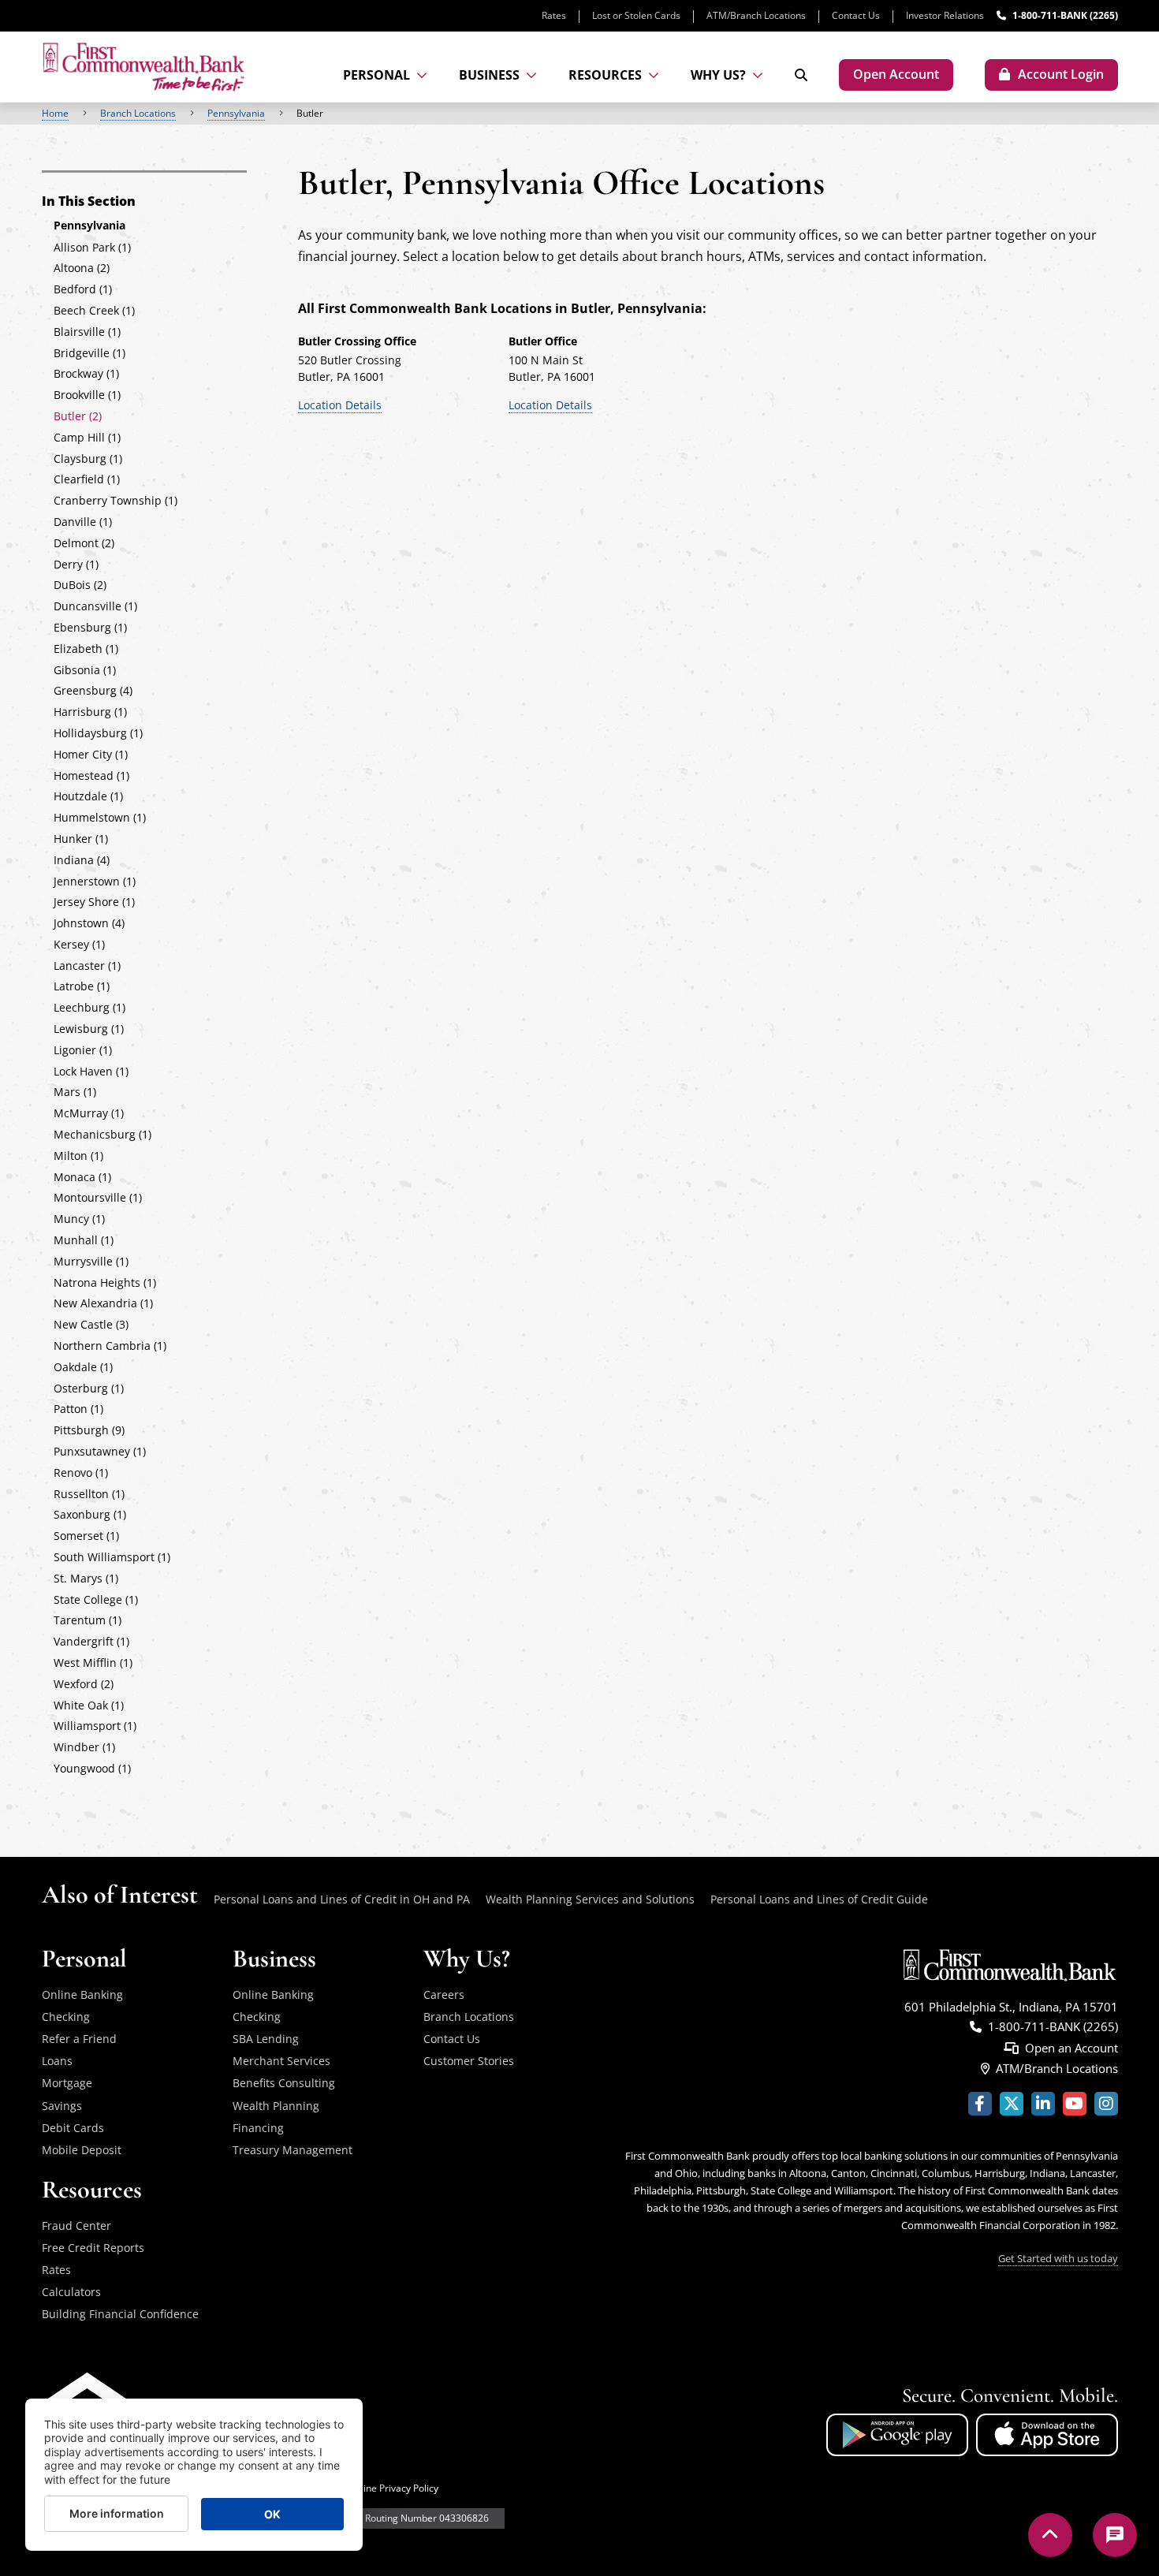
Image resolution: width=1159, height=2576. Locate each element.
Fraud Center (76, 2226)
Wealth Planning (276, 2106)
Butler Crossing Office (357, 341)
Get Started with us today (1058, 2258)
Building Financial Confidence (120, 2314)
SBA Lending (266, 2039)
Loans (57, 2061)
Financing (258, 2128)
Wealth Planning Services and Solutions (590, 1899)
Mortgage (67, 2083)
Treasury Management (293, 2150)
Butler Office (543, 341)
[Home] (143, 67)
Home (55, 113)
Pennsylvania (236, 113)
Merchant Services (281, 2061)
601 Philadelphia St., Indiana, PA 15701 (1011, 2007)
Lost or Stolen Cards (636, 15)
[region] (579, 114)
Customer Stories (469, 2061)
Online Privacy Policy (393, 2488)
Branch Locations (138, 113)
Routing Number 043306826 (427, 2518)
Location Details (340, 405)
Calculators (71, 2292)
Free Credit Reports (93, 2248)
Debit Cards (73, 2128)
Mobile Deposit (82, 2150)
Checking (66, 2017)
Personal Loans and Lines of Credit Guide (819, 1899)
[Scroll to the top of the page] (1050, 2535)
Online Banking (82, 1994)
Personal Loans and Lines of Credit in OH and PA (342, 1899)
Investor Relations (945, 15)
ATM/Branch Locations (756, 15)
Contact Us (856, 15)
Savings (62, 2106)
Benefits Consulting (284, 2083)
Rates (554, 15)
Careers (444, 1994)
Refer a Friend (79, 2039)
